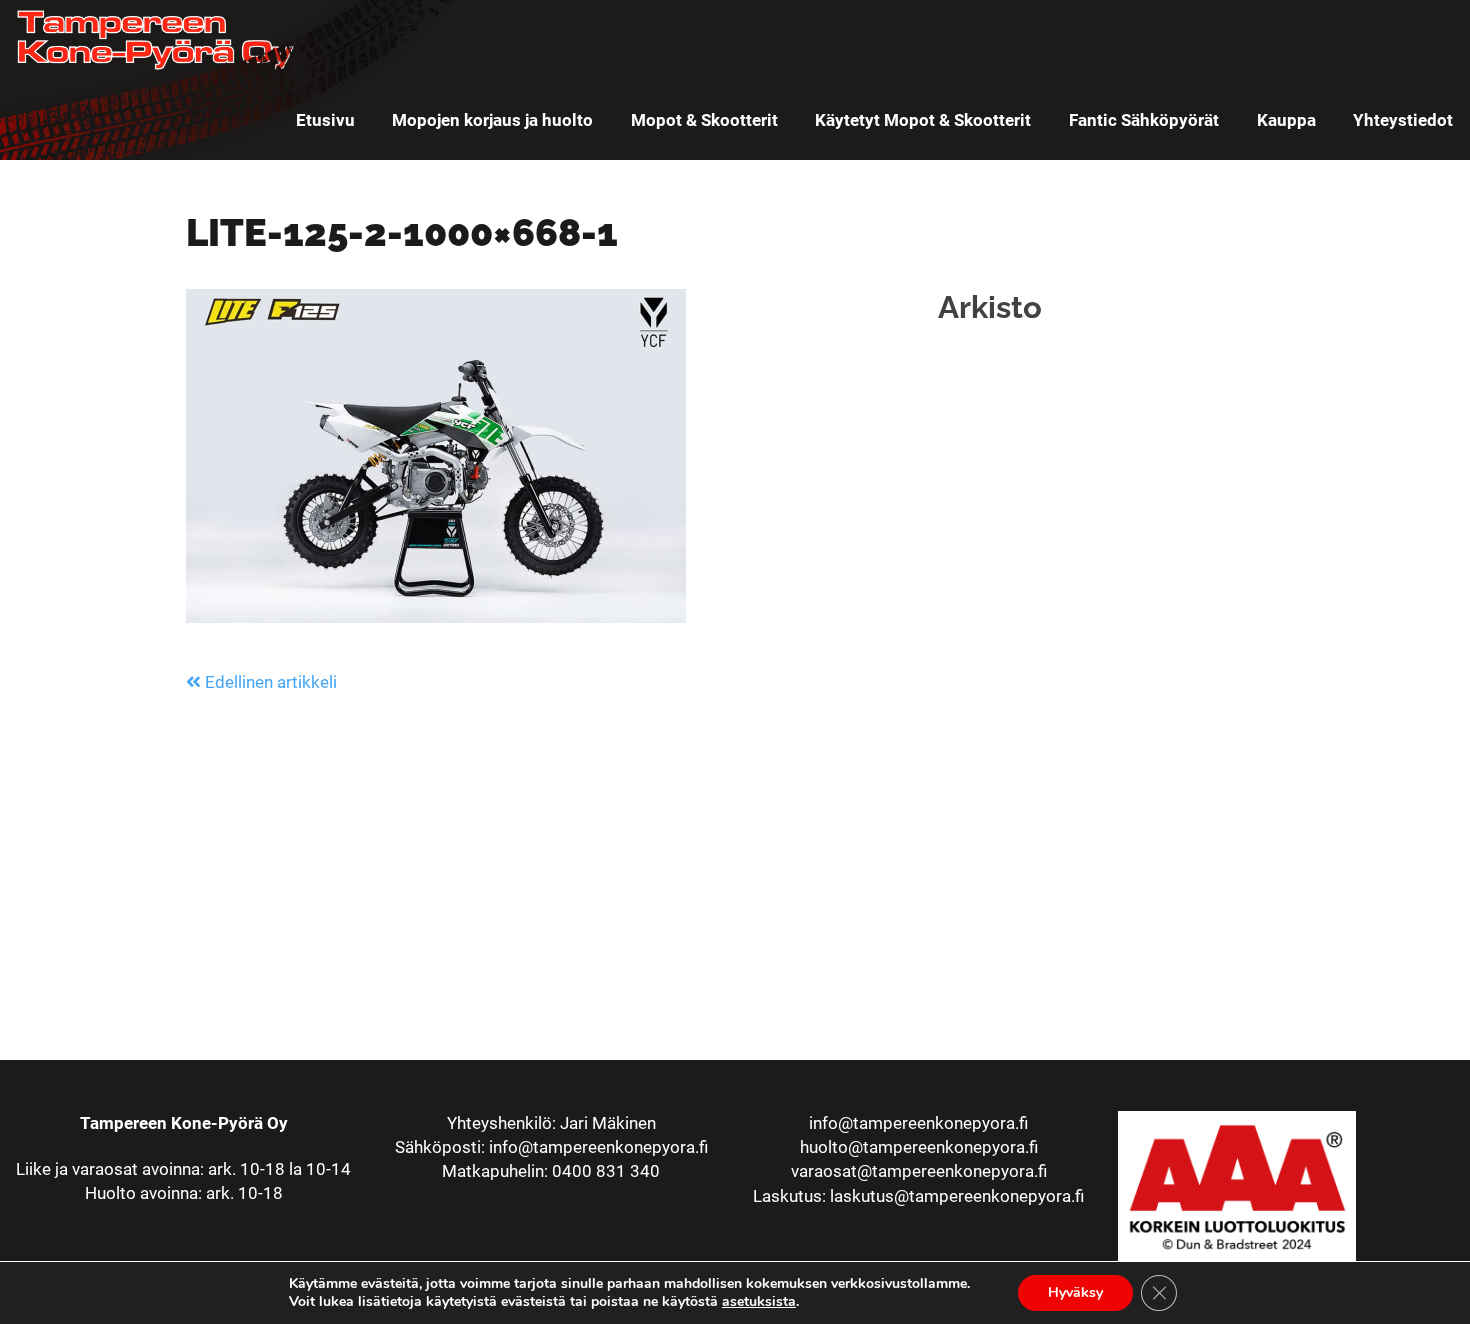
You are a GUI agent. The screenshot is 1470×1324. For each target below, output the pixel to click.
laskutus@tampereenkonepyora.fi (957, 1196)
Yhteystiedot (1403, 120)
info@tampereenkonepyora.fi (598, 1147)
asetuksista (759, 1302)
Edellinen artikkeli (269, 682)
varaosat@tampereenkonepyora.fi (919, 1171)
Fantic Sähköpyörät (1144, 120)
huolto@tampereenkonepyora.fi (919, 1147)
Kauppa (1286, 120)
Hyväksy (1075, 1292)
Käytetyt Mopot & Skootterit (923, 120)
